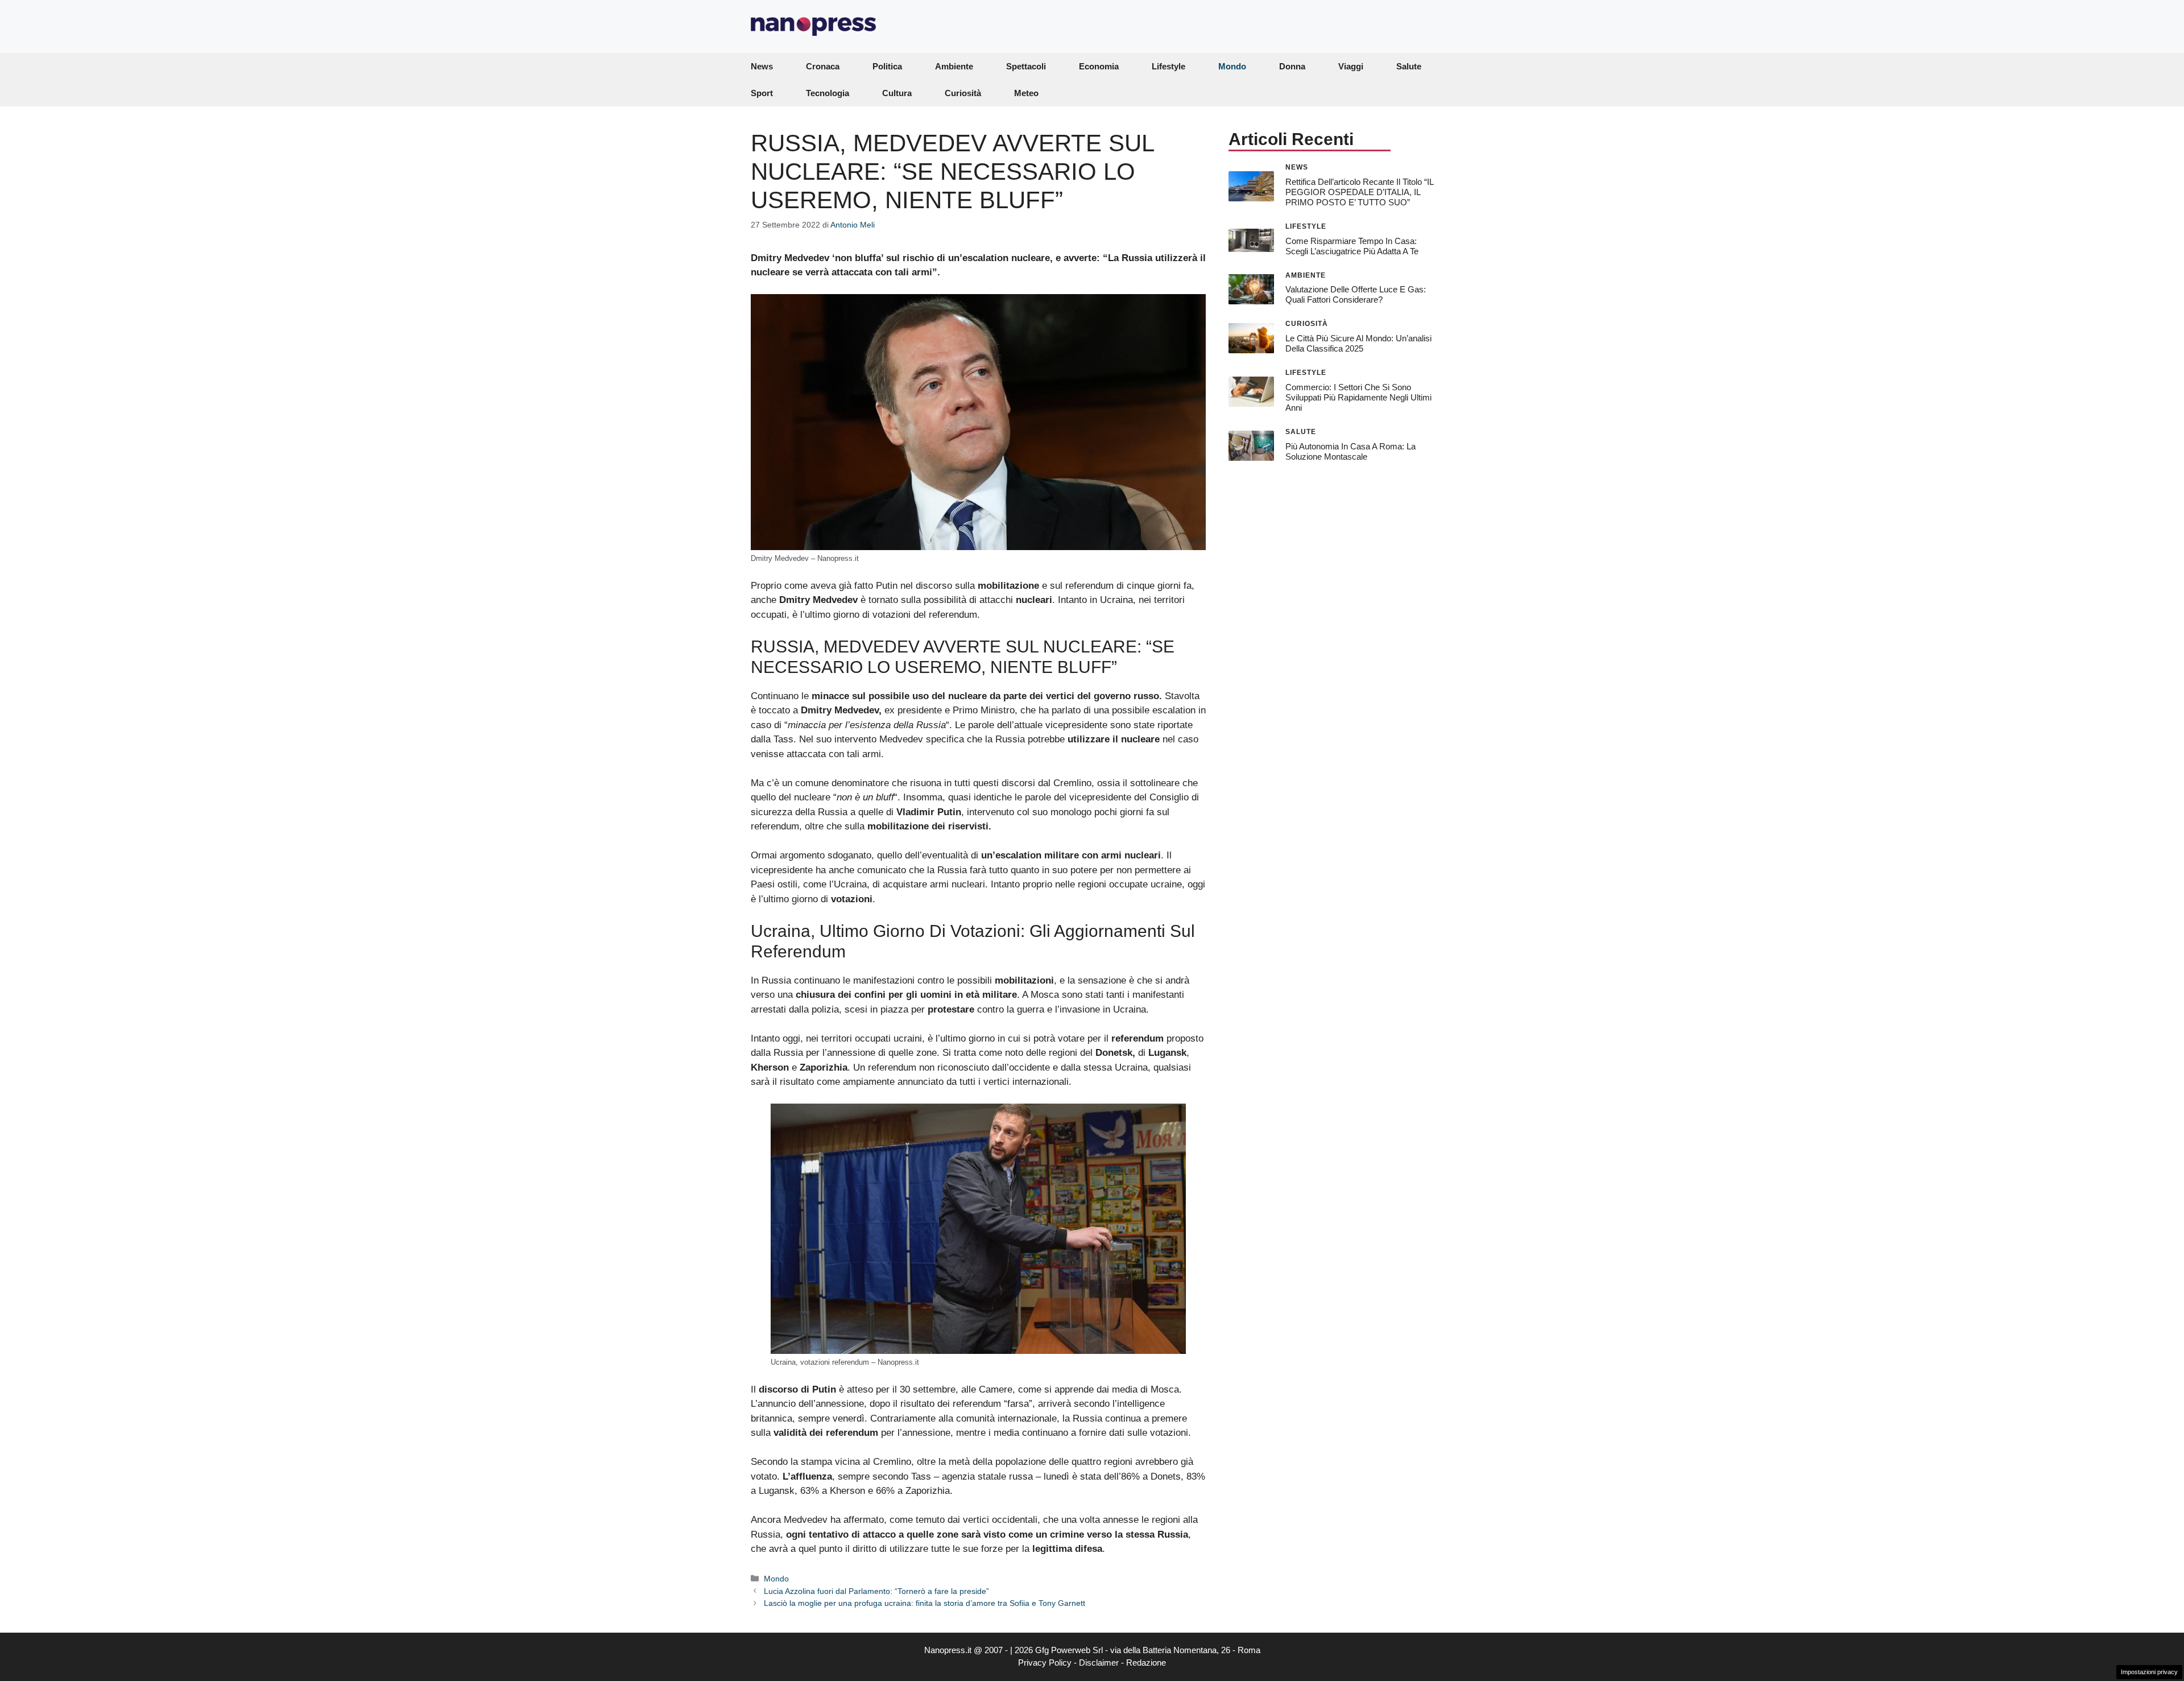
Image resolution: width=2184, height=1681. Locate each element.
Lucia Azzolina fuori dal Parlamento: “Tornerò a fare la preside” (876, 1591)
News (762, 66)
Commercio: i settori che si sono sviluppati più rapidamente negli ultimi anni (1358, 397)
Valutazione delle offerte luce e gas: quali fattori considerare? (1356, 294)
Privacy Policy (1045, 1663)
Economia (1099, 66)
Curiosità (963, 93)
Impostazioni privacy (2149, 1672)
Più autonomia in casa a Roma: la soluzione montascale (1350, 451)
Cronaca (823, 66)
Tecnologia (828, 93)
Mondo (1232, 66)
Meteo (1026, 93)
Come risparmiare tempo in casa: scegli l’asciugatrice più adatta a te (1352, 245)
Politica (887, 66)
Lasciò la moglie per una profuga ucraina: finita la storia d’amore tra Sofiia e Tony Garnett (925, 1603)
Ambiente (954, 66)
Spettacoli (1026, 66)
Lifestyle (1168, 66)
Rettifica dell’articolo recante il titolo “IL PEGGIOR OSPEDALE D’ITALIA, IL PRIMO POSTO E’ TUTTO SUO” (1359, 191)
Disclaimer (1099, 1663)
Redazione (1146, 1663)
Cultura (897, 93)
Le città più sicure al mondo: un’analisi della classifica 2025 (1358, 343)
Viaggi (1351, 66)
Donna (1292, 66)
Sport (762, 93)
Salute (1409, 66)
